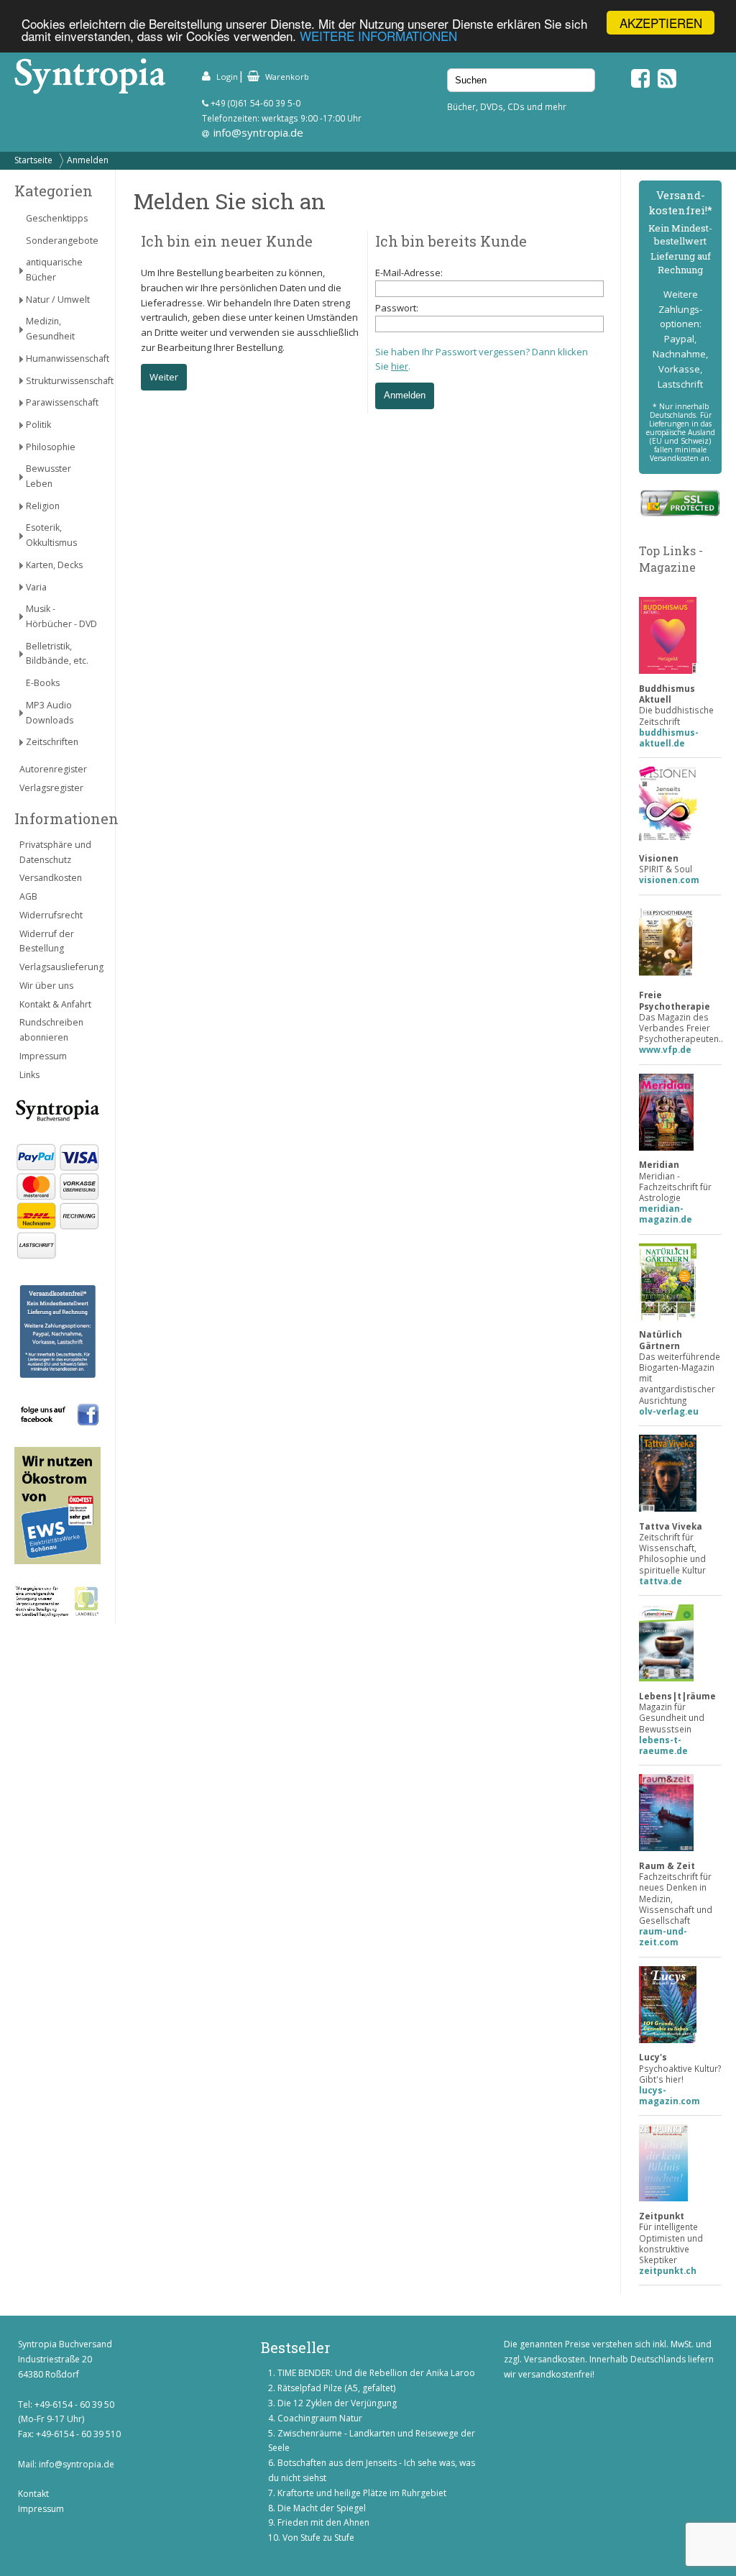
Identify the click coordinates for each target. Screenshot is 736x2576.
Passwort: (397, 308)
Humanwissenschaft (63, 358)
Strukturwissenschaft (63, 381)
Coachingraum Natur (320, 2418)
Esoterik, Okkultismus (51, 535)
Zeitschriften (52, 742)
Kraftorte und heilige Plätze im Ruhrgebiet (362, 2493)
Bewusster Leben (49, 476)
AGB (28, 896)
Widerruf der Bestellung (47, 941)
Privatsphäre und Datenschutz (55, 852)
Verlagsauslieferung (60, 967)
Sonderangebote (62, 241)
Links (29, 1075)
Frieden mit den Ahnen (323, 2522)
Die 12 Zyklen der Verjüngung (337, 2403)
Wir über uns (46, 986)
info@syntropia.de (258, 132)
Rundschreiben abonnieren (51, 1030)
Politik (38, 425)
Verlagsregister (51, 788)
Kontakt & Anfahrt (55, 1004)
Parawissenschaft (62, 402)
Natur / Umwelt (58, 300)
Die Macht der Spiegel (322, 2508)
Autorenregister (53, 769)
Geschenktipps (57, 218)
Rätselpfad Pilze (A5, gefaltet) (336, 2388)
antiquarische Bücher (54, 270)
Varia (36, 587)
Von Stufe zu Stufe (318, 2538)
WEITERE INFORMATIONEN (378, 36)
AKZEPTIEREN (661, 23)
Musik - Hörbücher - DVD (61, 616)
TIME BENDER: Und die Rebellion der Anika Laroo (376, 2373)
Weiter (164, 377)
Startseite (33, 160)
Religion (43, 506)
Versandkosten (51, 878)
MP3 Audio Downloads (50, 713)
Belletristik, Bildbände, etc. (57, 654)
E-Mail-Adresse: (409, 273)
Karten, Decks (54, 565)
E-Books (43, 683)
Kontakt (33, 2494)
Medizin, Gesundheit (50, 329)
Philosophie (51, 447)
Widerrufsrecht (51, 915)
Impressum (43, 1056)
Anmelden (88, 160)
